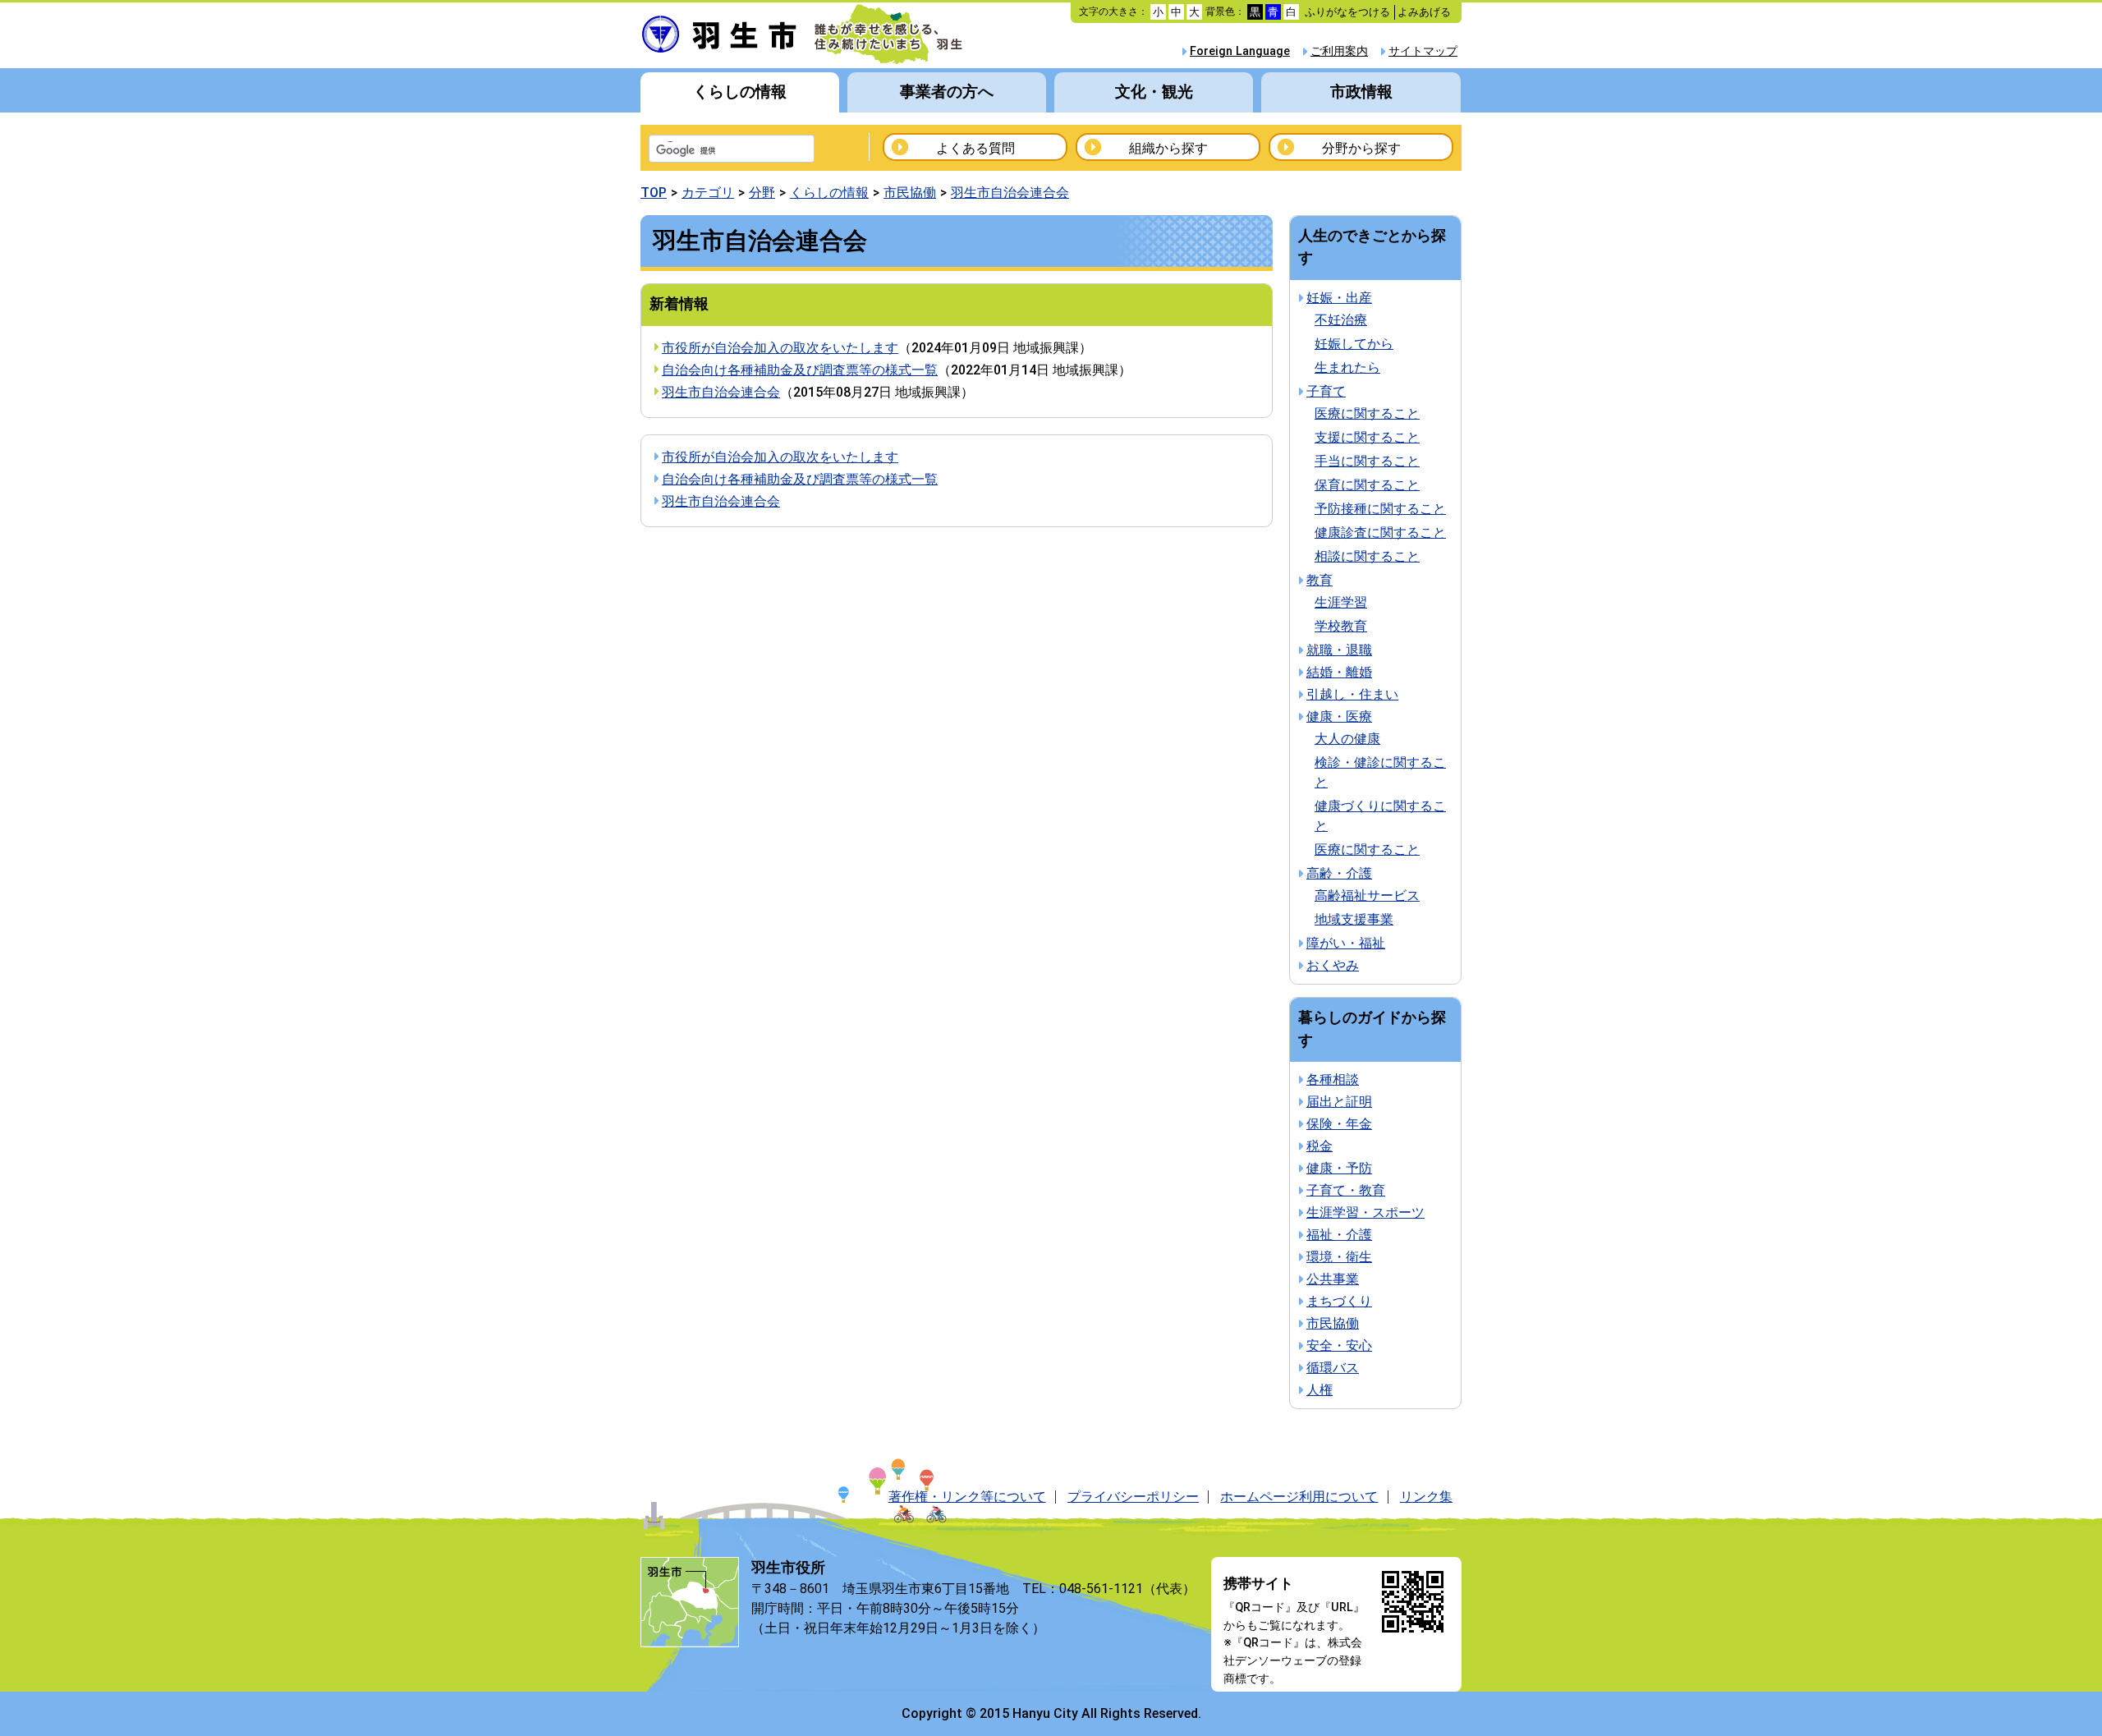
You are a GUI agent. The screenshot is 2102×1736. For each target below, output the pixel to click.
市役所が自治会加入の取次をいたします (780, 348)
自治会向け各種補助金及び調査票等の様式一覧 (800, 370)
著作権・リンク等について (967, 1497)
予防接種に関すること (1380, 509)
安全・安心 (1339, 1346)
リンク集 (1426, 1497)
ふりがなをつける (1347, 12)
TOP (654, 193)
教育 (1319, 580)
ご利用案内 (1339, 51)
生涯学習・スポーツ (1365, 1212)
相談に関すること (1367, 556)
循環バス (1333, 1368)
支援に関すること (1367, 437)
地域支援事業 (1354, 919)
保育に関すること (1367, 485)
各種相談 (1333, 1079)
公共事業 (1333, 1279)
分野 (762, 193)
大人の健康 (1347, 739)
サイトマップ (1423, 51)
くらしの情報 (740, 92)
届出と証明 (1339, 1102)
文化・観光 (1154, 92)
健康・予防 (1339, 1168)
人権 (1319, 1390)
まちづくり (1339, 1301)
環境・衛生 (1339, 1257)
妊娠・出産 (1339, 298)
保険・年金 (1339, 1124)
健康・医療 (1339, 716)
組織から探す (1168, 148)
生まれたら (1347, 367)
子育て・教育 (1346, 1190)
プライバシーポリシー (1133, 1497)
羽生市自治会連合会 (1010, 193)
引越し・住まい (1352, 694)
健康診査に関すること (1380, 533)
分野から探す (1361, 148)
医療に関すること (1367, 413)
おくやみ (1333, 965)
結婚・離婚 (1339, 672)
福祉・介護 (1339, 1235)
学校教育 (1341, 626)
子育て (1326, 391)
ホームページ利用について (1299, 1497)
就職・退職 (1339, 650)
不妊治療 (1341, 320)
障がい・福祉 (1346, 943)
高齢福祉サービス (1367, 896)
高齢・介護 (1339, 873)
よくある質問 (975, 148)
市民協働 (910, 193)
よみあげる (1424, 12)
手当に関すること (1367, 461)
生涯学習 (1341, 602)
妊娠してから (1354, 344)
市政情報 (1361, 92)
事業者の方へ (947, 92)
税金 (1319, 1146)
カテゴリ (708, 193)
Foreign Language (1240, 51)
